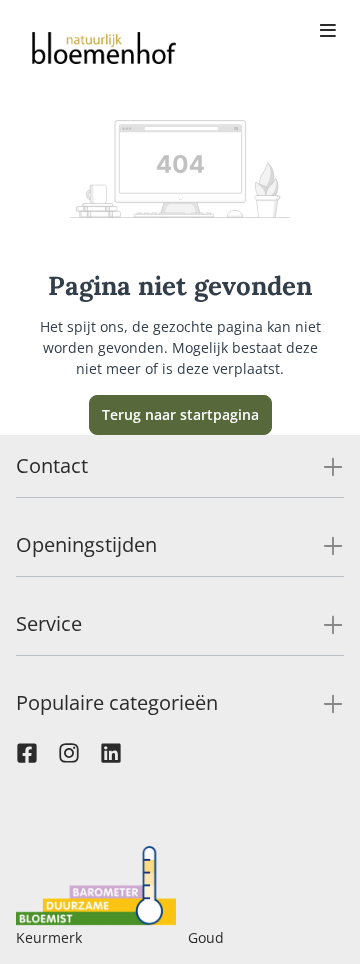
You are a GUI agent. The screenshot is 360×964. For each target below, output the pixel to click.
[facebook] (27, 758)
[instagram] (69, 758)
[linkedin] (111, 758)
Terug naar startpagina (180, 414)
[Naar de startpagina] (104, 48)
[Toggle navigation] (328, 32)
